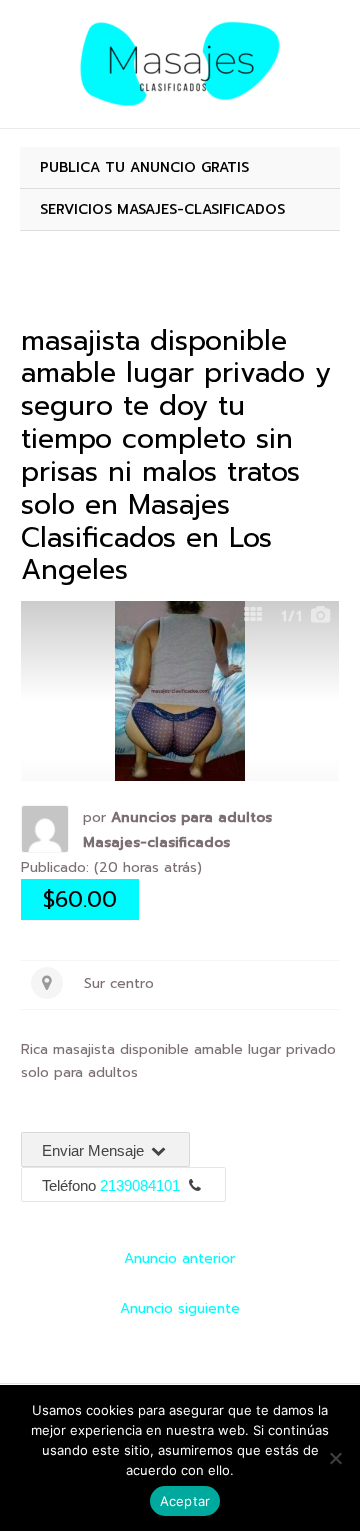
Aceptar (185, 1501)
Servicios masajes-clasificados (162, 209)
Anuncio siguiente (180, 1308)
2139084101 (140, 1185)
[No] (335, 1458)
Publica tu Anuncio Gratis (144, 167)
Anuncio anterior (179, 1258)
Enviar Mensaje (95, 1150)
